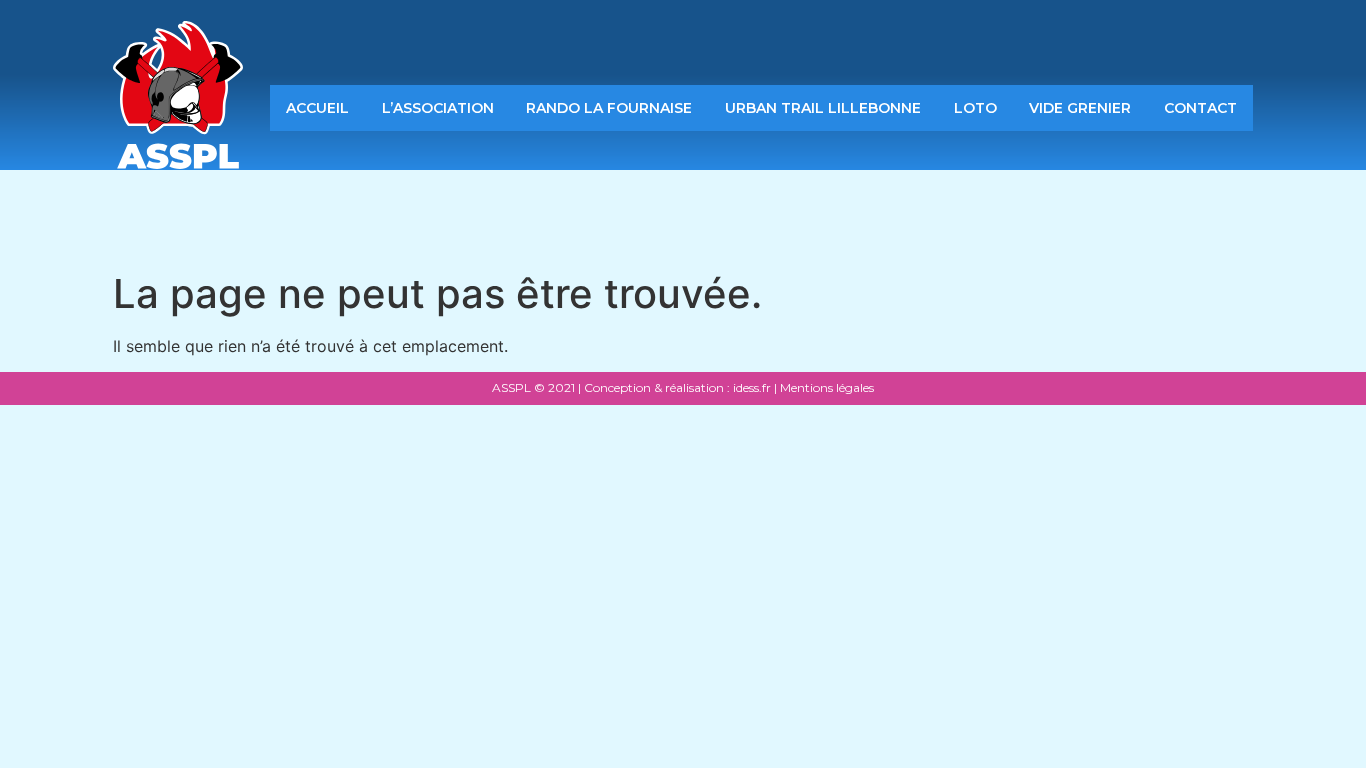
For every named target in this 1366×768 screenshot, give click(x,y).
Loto (975, 108)
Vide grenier (1080, 108)
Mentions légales (827, 387)
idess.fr (750, 387)
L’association (438, 108)
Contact (1200, 108)
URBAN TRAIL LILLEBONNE (823, 108)
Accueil (317, 108)
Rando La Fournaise (609, 108)
